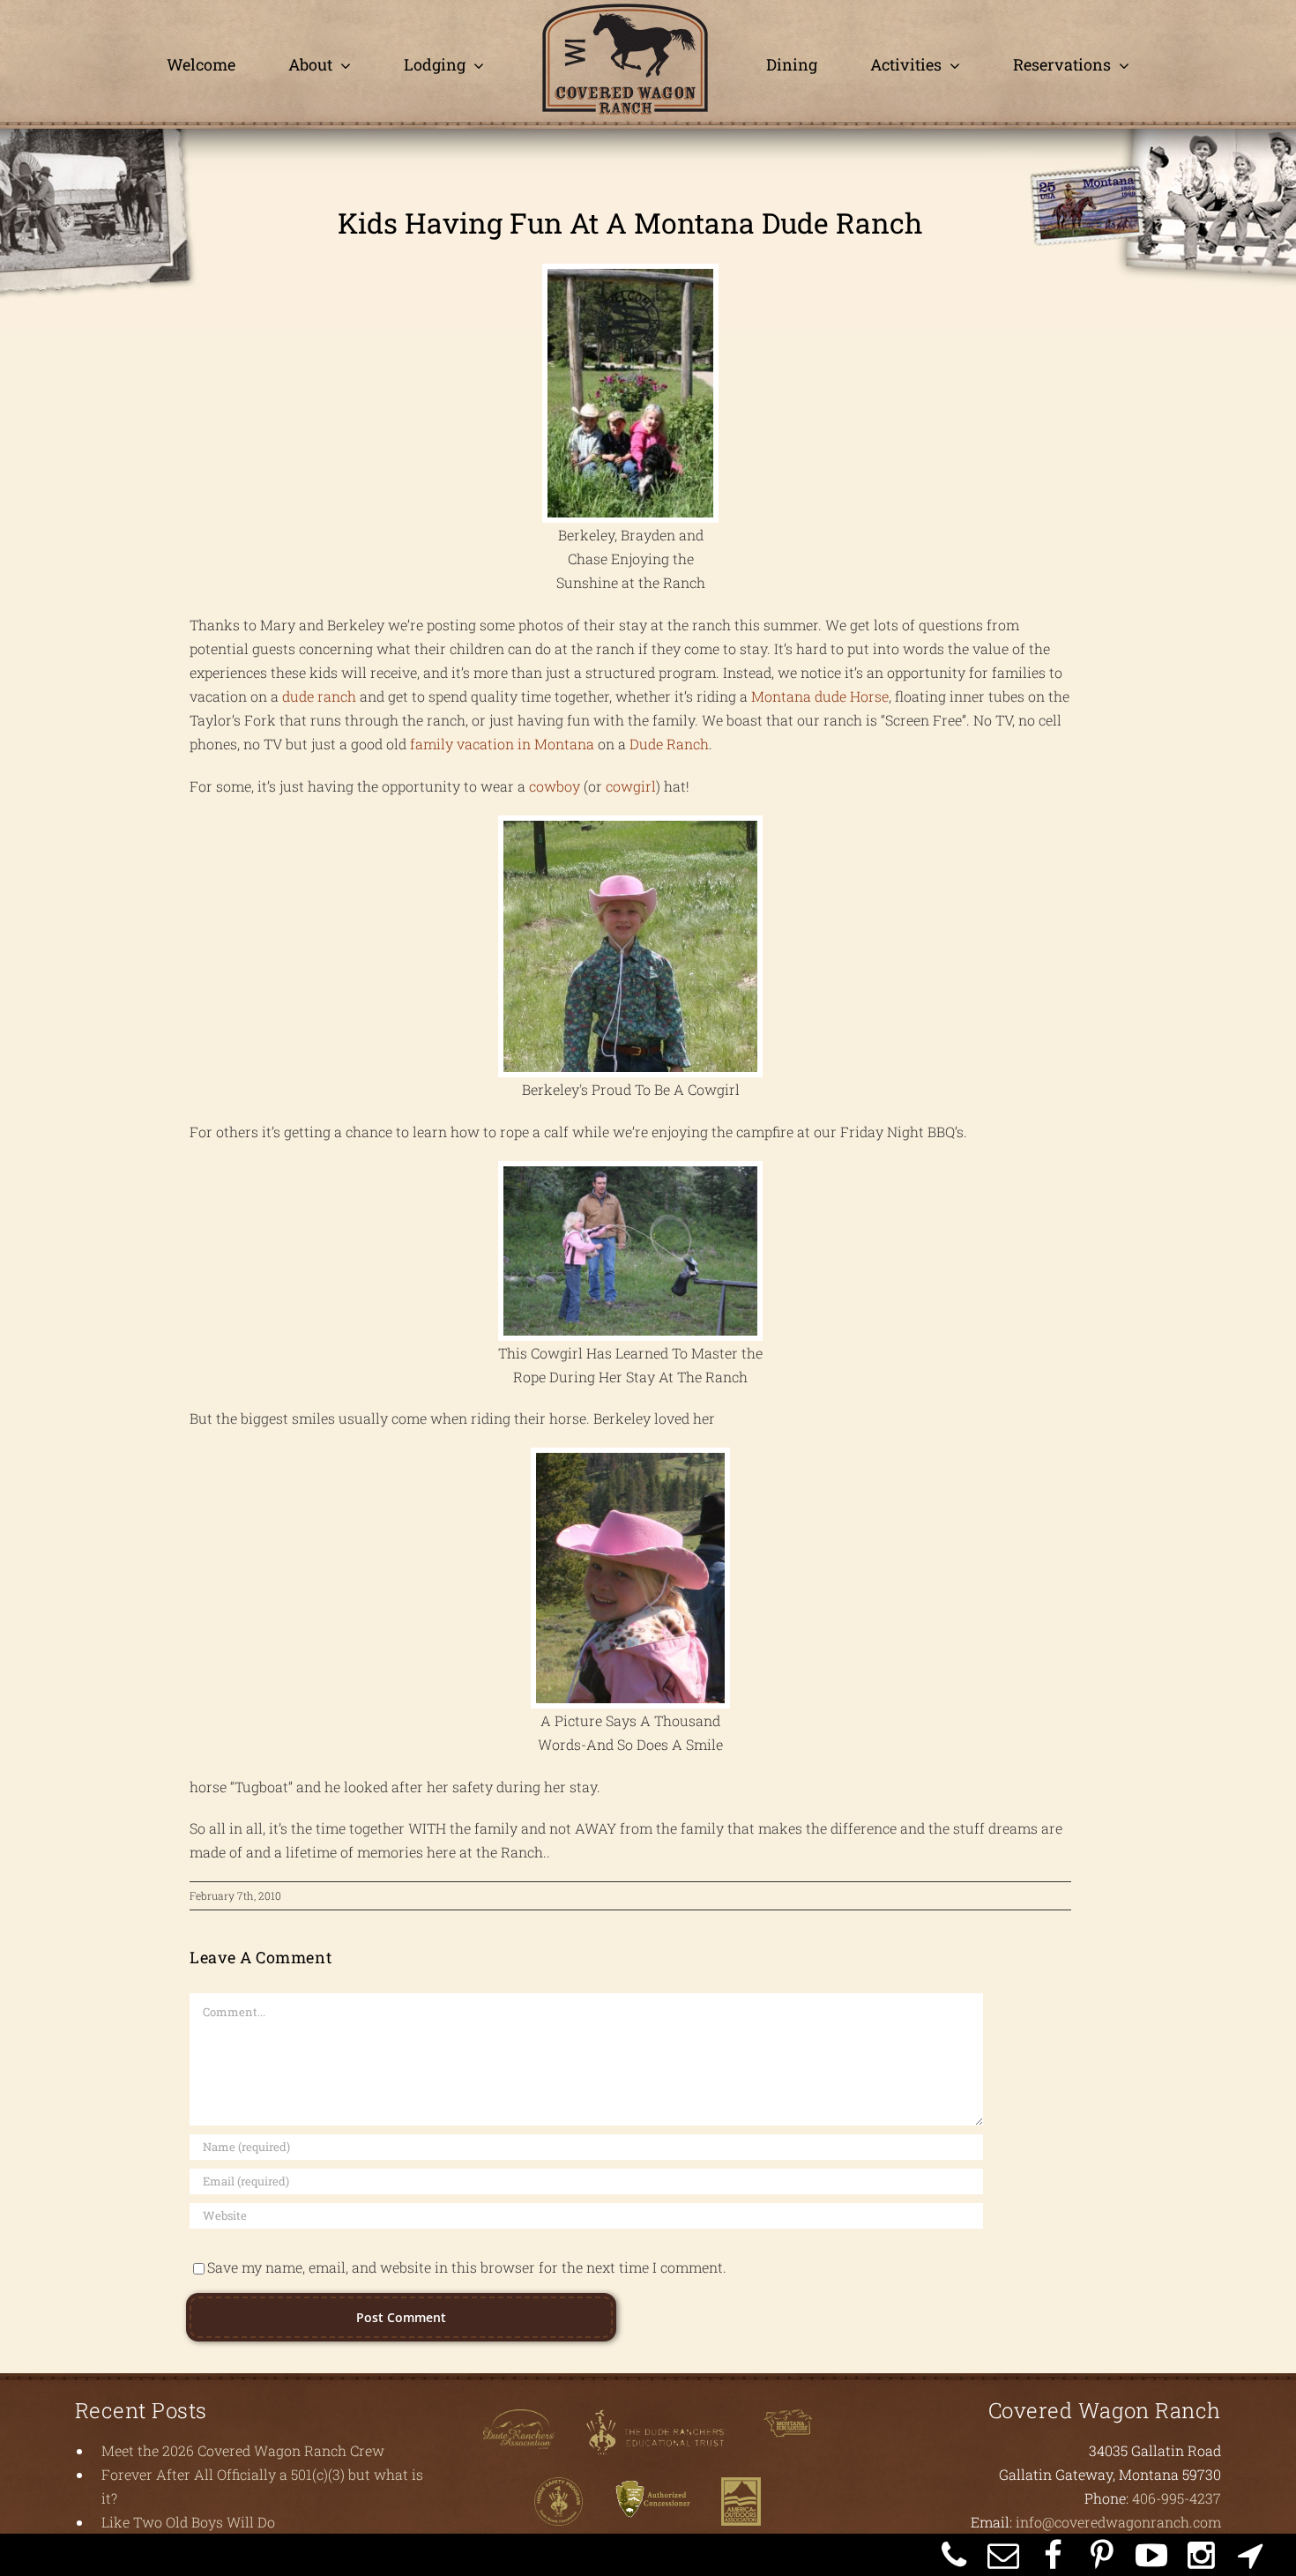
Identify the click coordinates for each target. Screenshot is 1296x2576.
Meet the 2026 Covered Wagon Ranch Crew (243, 2450)
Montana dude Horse (820, 696)
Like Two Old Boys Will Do (188, 2522)
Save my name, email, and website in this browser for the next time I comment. (467, 2267)
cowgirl (631, 786)
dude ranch (321, 696)
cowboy (556, 786)
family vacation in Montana (504, 744)
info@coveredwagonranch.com (1118, 2522)
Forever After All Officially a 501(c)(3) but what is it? (262, 2486)
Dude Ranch (669, 744)
